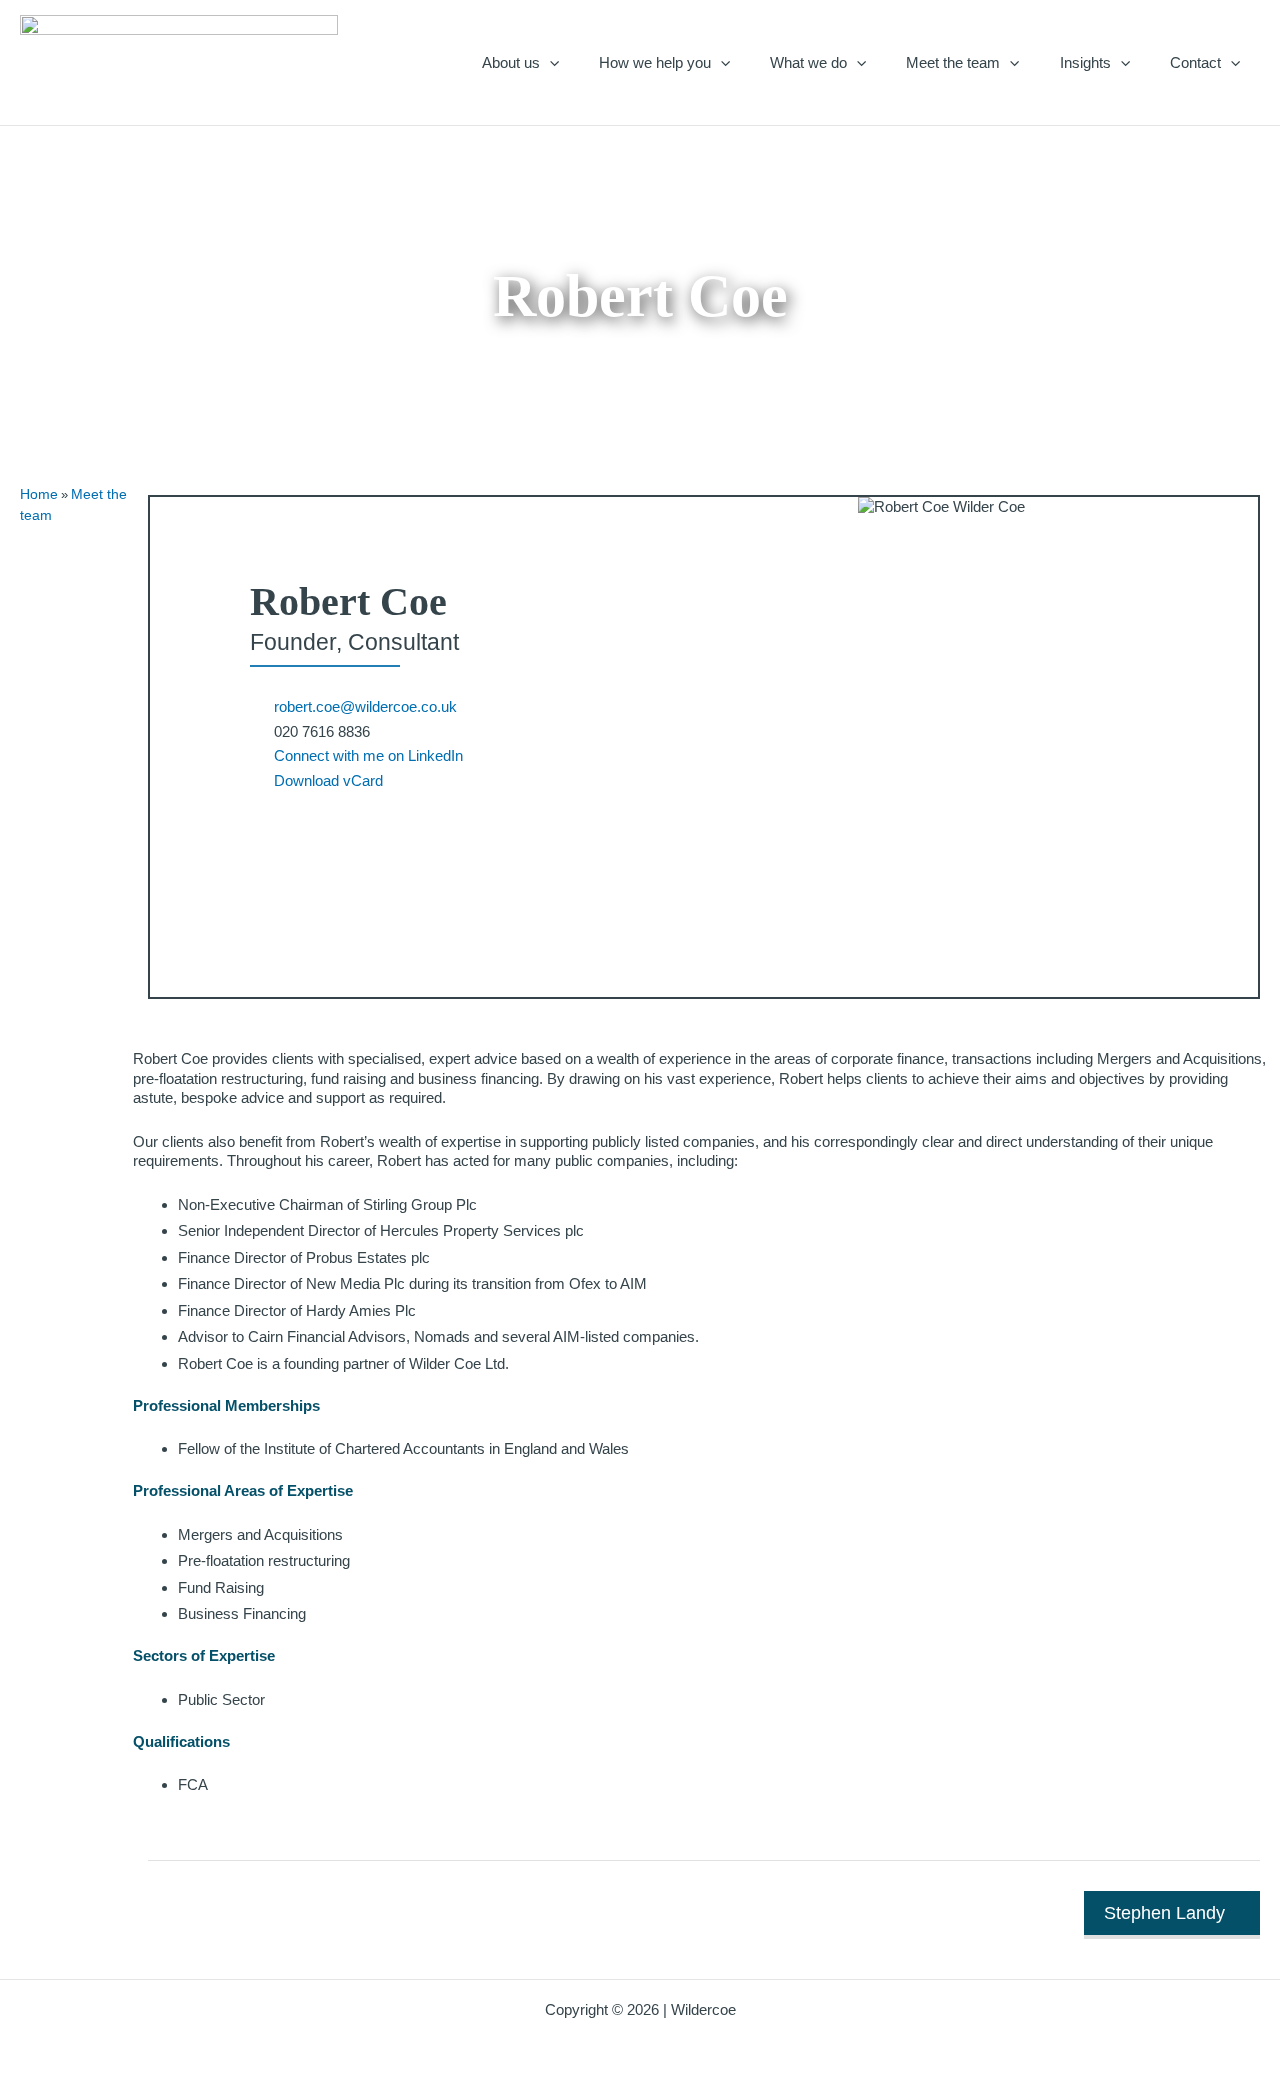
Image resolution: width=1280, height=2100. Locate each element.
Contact (1195, 62)
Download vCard (328, 780)
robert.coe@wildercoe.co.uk (365, 706)
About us (511, 62)
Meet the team (953, 62)
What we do (808, 62)
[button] (549, 62)
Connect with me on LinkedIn (368, 755)
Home (39, 494)
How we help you (655, 62)
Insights (1085, 62)
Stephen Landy (1164, 1913)
